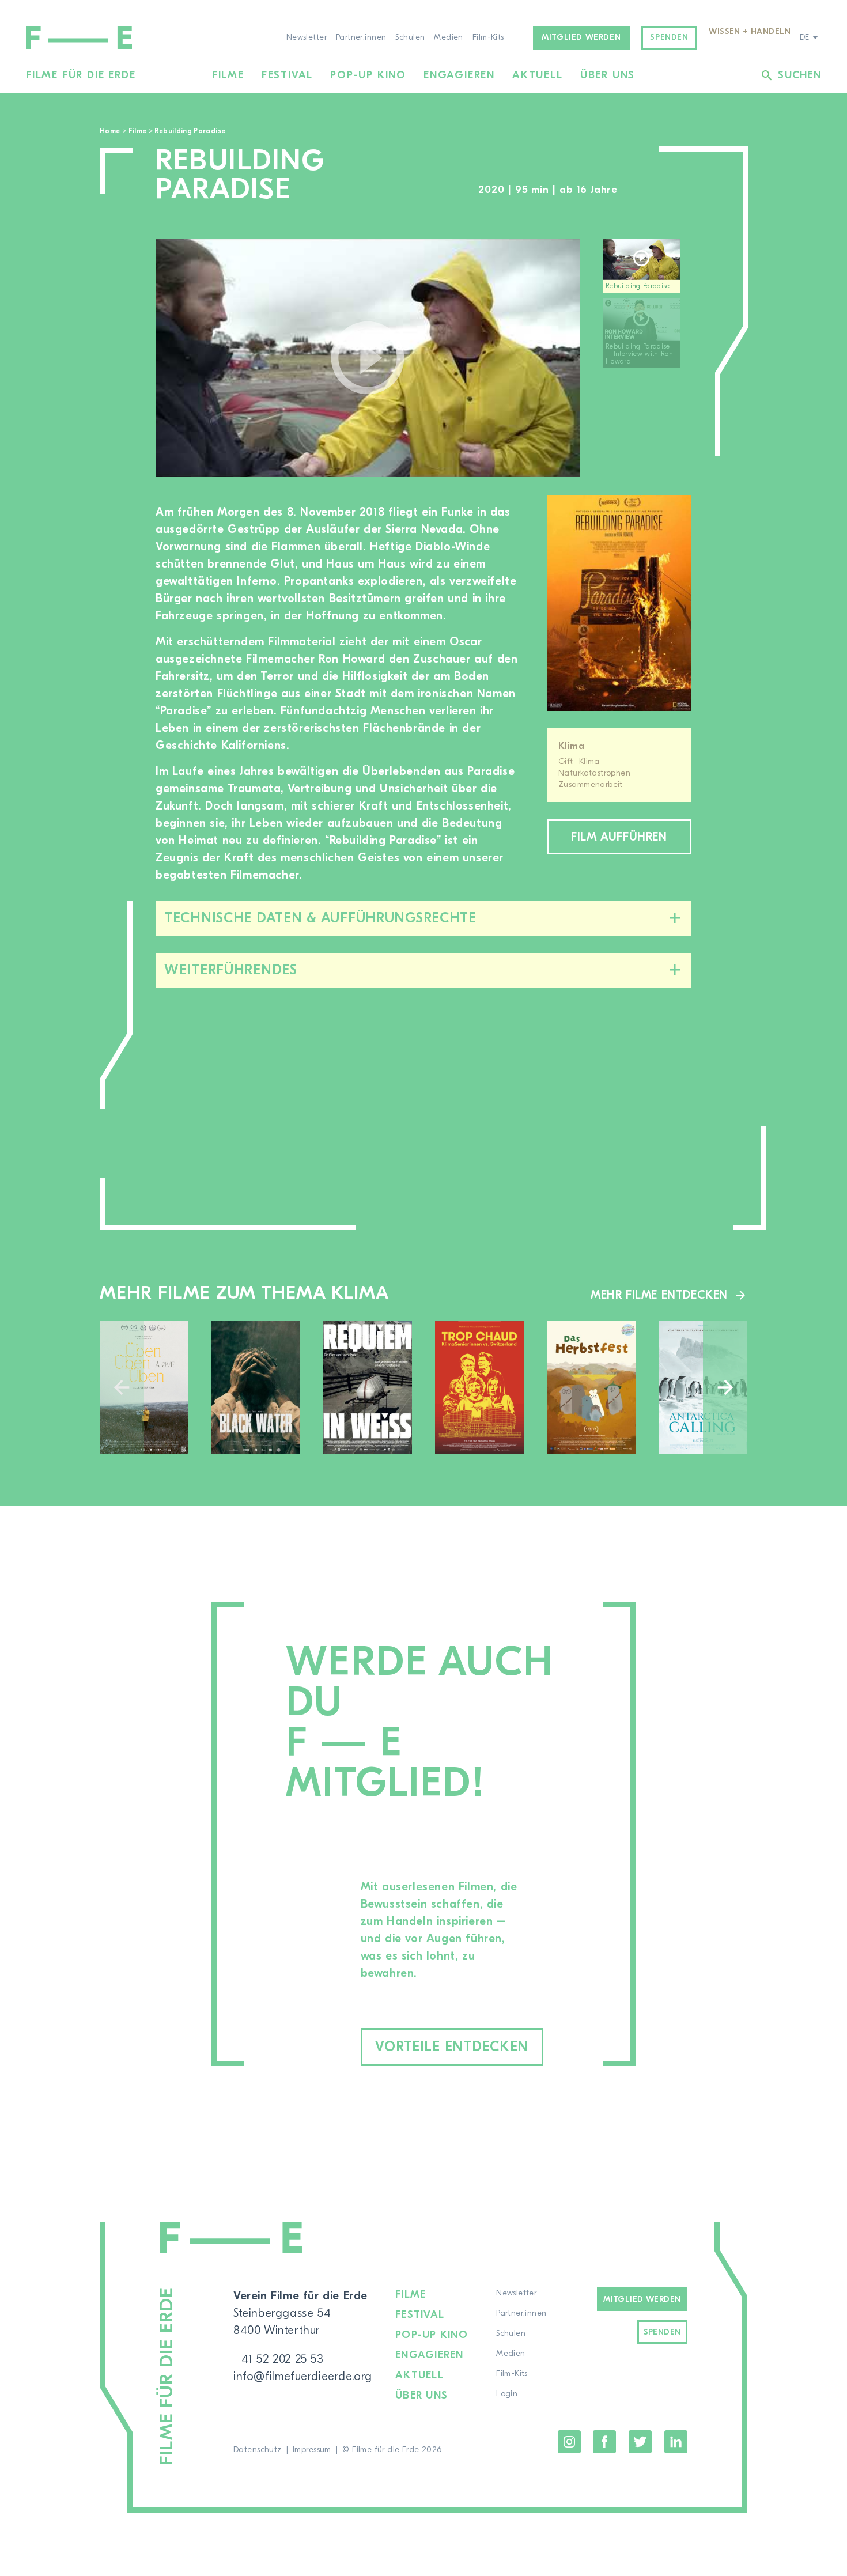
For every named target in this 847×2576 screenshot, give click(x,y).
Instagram (569, 2442)
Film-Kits (488, 37)
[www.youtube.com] (368, 358)
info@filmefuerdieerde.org (303, 2376)
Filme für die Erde (81, 75)
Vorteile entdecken (452, 2047)
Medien (449, 37)
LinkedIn (676, 2442)
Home (110, 131)
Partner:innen (361, 37)
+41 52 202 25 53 (279, 2359)
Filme (228, 75)
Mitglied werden (581, 37)
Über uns (608, 75)
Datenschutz (258, 2450)
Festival (287, 75)
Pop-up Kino (368, 75)
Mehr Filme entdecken (659, 1295)
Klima (571, 746)
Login (507, 2394)
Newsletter (307, 37)
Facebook (604, 2442)
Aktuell (538, 75)
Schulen (410, 37)
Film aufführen (619, 837)
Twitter (640, 2442)
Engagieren (459, 75)
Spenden (669, 37)
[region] (647, 358)
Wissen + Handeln (750, 32)
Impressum (312, 2450)
